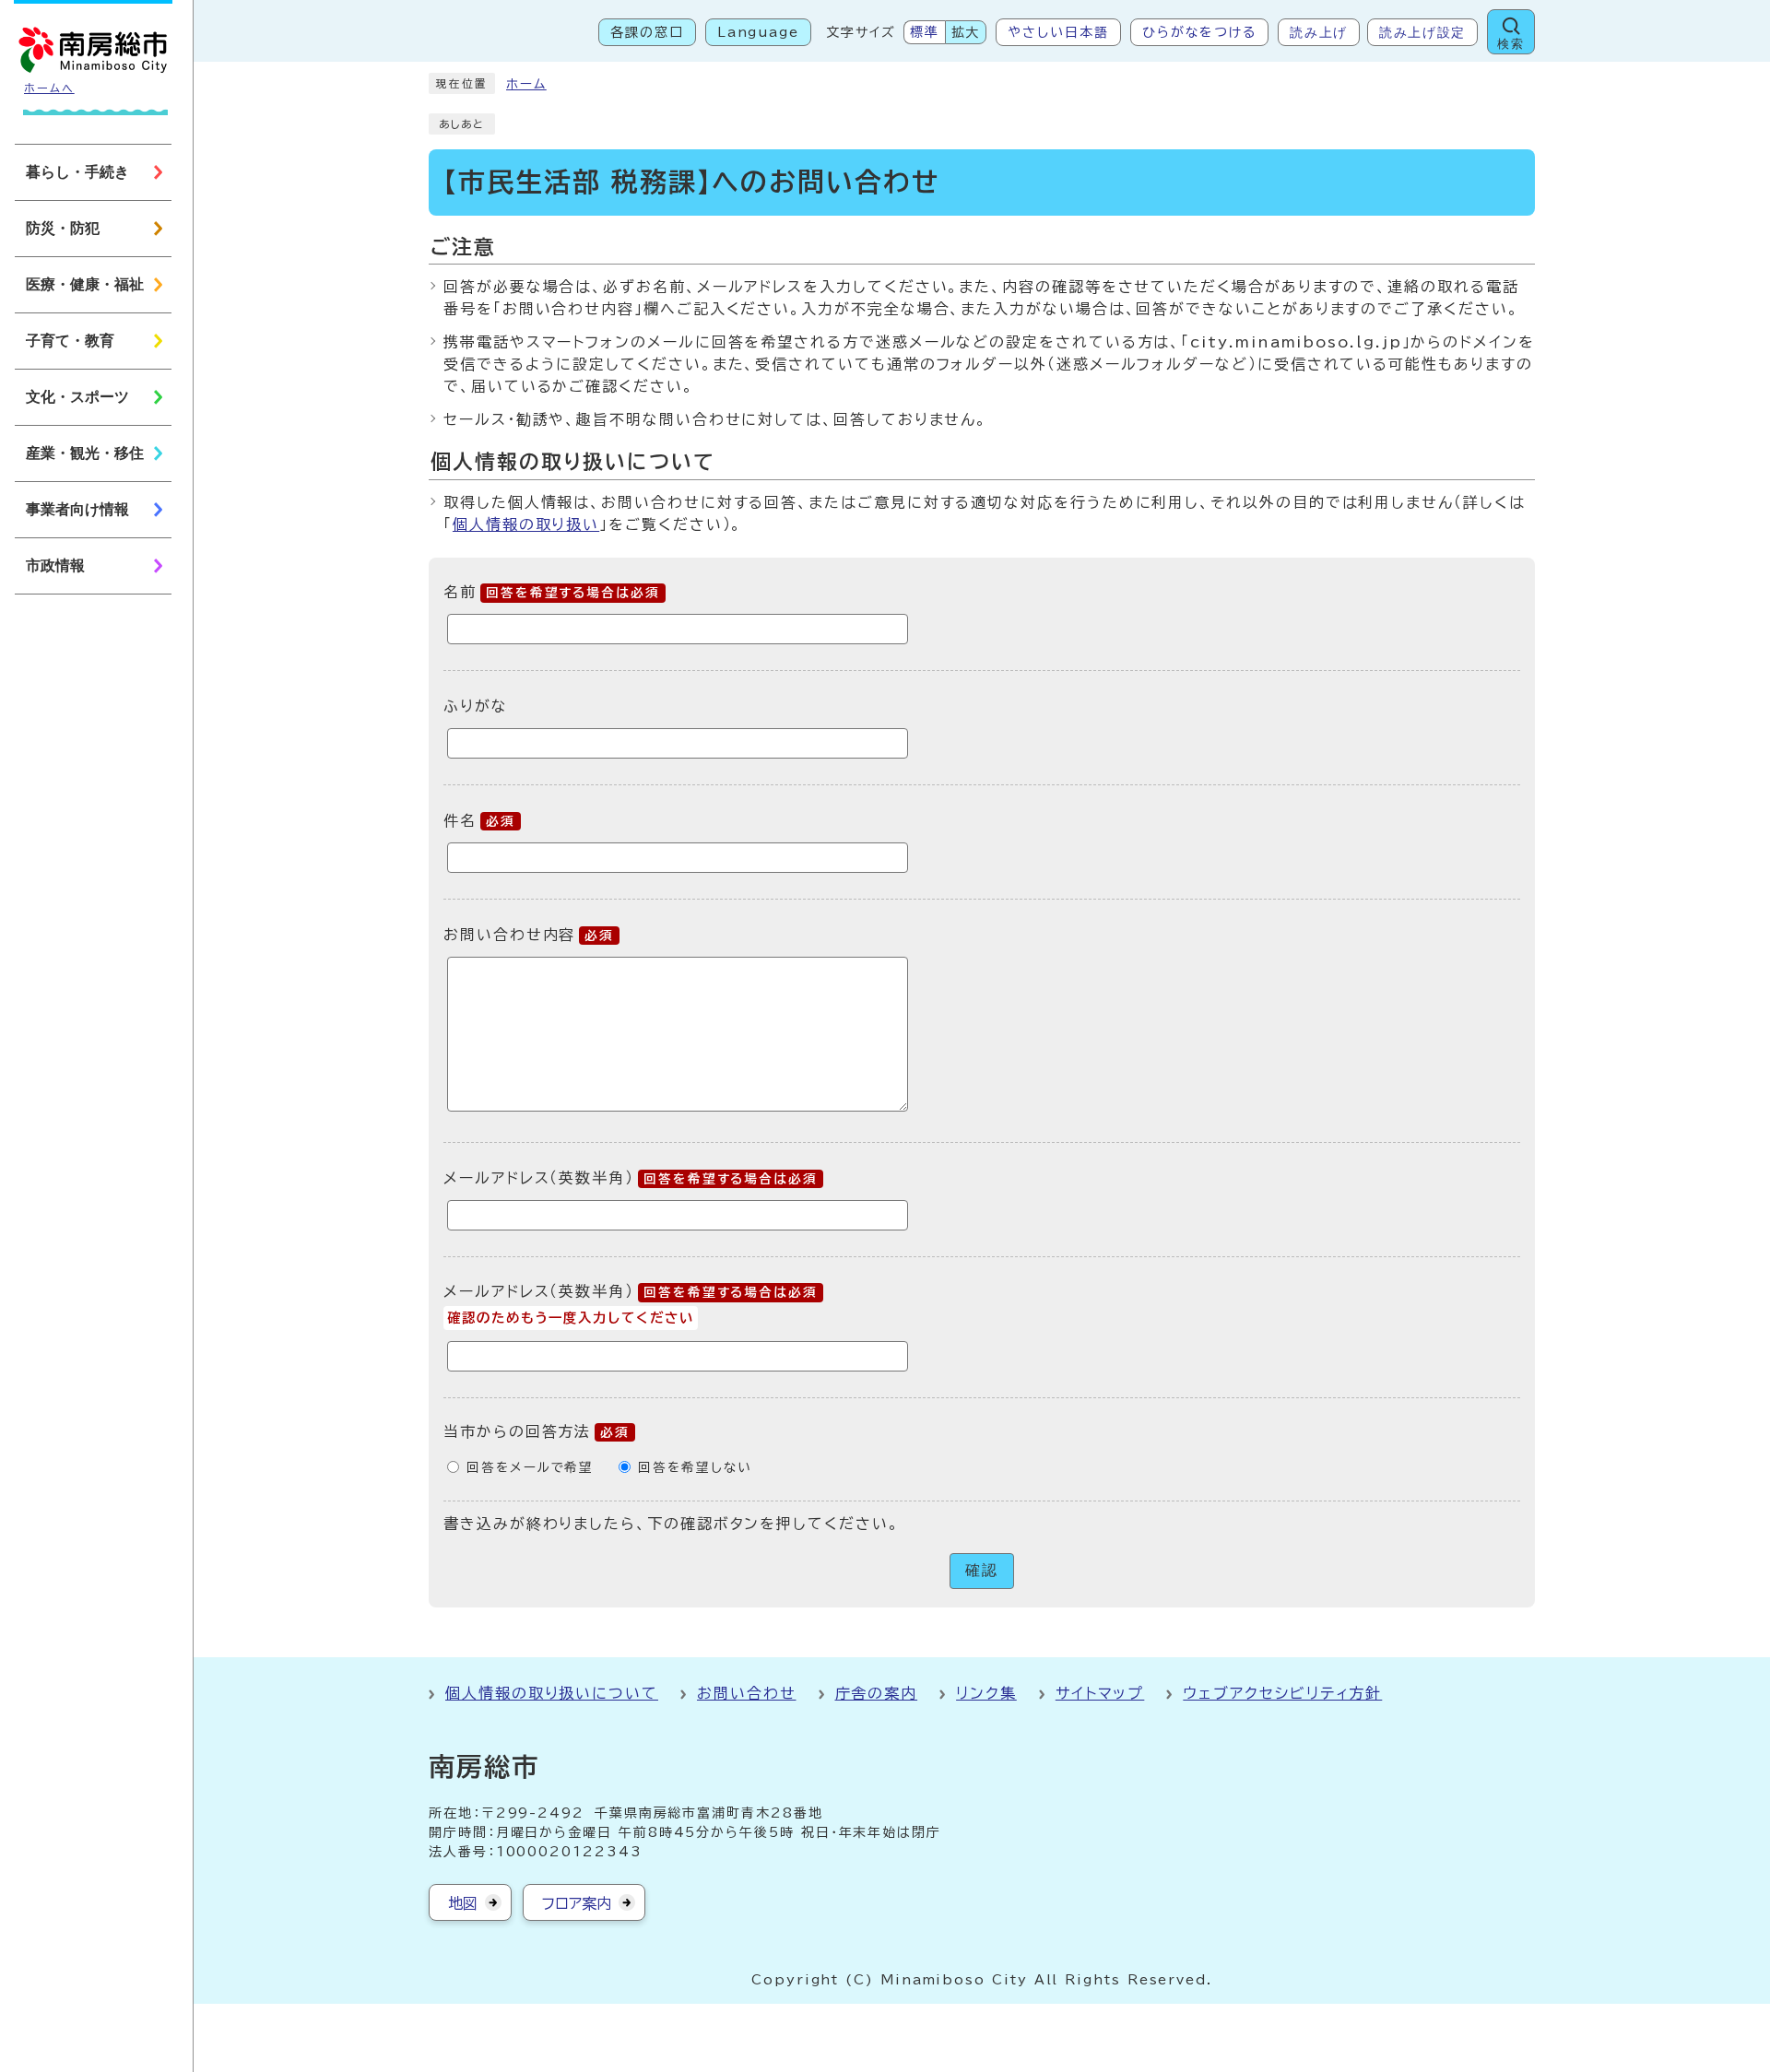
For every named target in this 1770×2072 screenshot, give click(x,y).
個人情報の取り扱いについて (552, 1693)
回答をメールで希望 (530, 1467)
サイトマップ (1100, 1693)
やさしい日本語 (1058, 32)
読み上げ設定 (1422, 32)
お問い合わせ (747, 1693)
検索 (1510, 44)
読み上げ (1319, 32)
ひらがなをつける (1199, 32)
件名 (479, 820)
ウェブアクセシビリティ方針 (1282, 1693)
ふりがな (476, 706)
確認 (982, 1570)
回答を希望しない (695, 1467)
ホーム (526, 84)
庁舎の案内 (877, 1693)
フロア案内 (577, 1903)
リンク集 (986, 1693)
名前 (552, 592)
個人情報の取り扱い (526, 524)
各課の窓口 (647, 32)
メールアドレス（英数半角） (631, 1178)
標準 (925, 32)
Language (758, 32)
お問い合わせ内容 (529, 935)
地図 (463, 1903)
